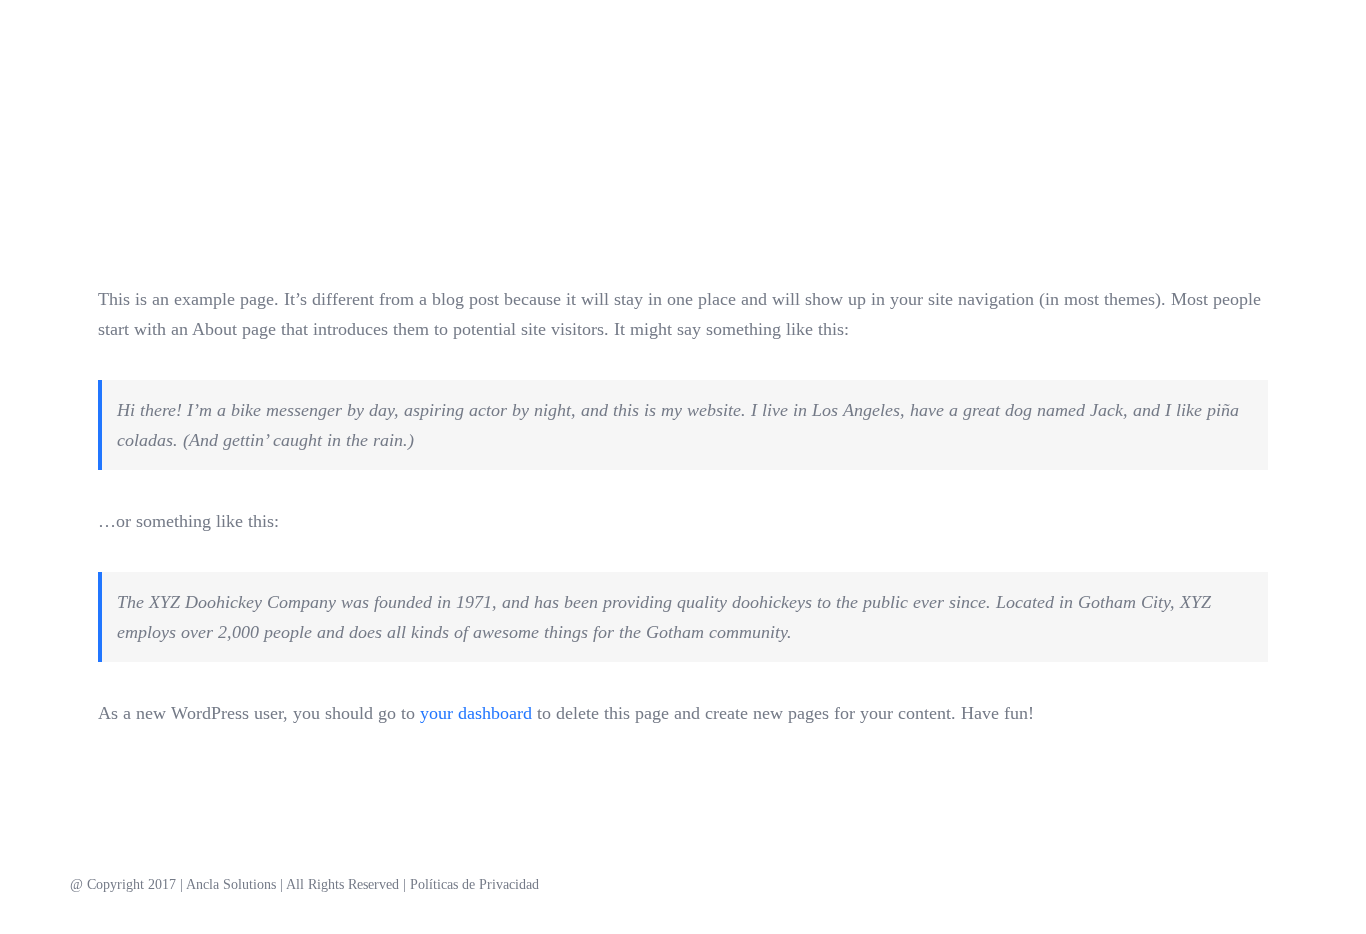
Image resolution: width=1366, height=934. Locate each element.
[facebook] (1226, 885)
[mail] (1290, 885)
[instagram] (1258, 885)
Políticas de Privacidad (474, 884)
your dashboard (476, 713)
